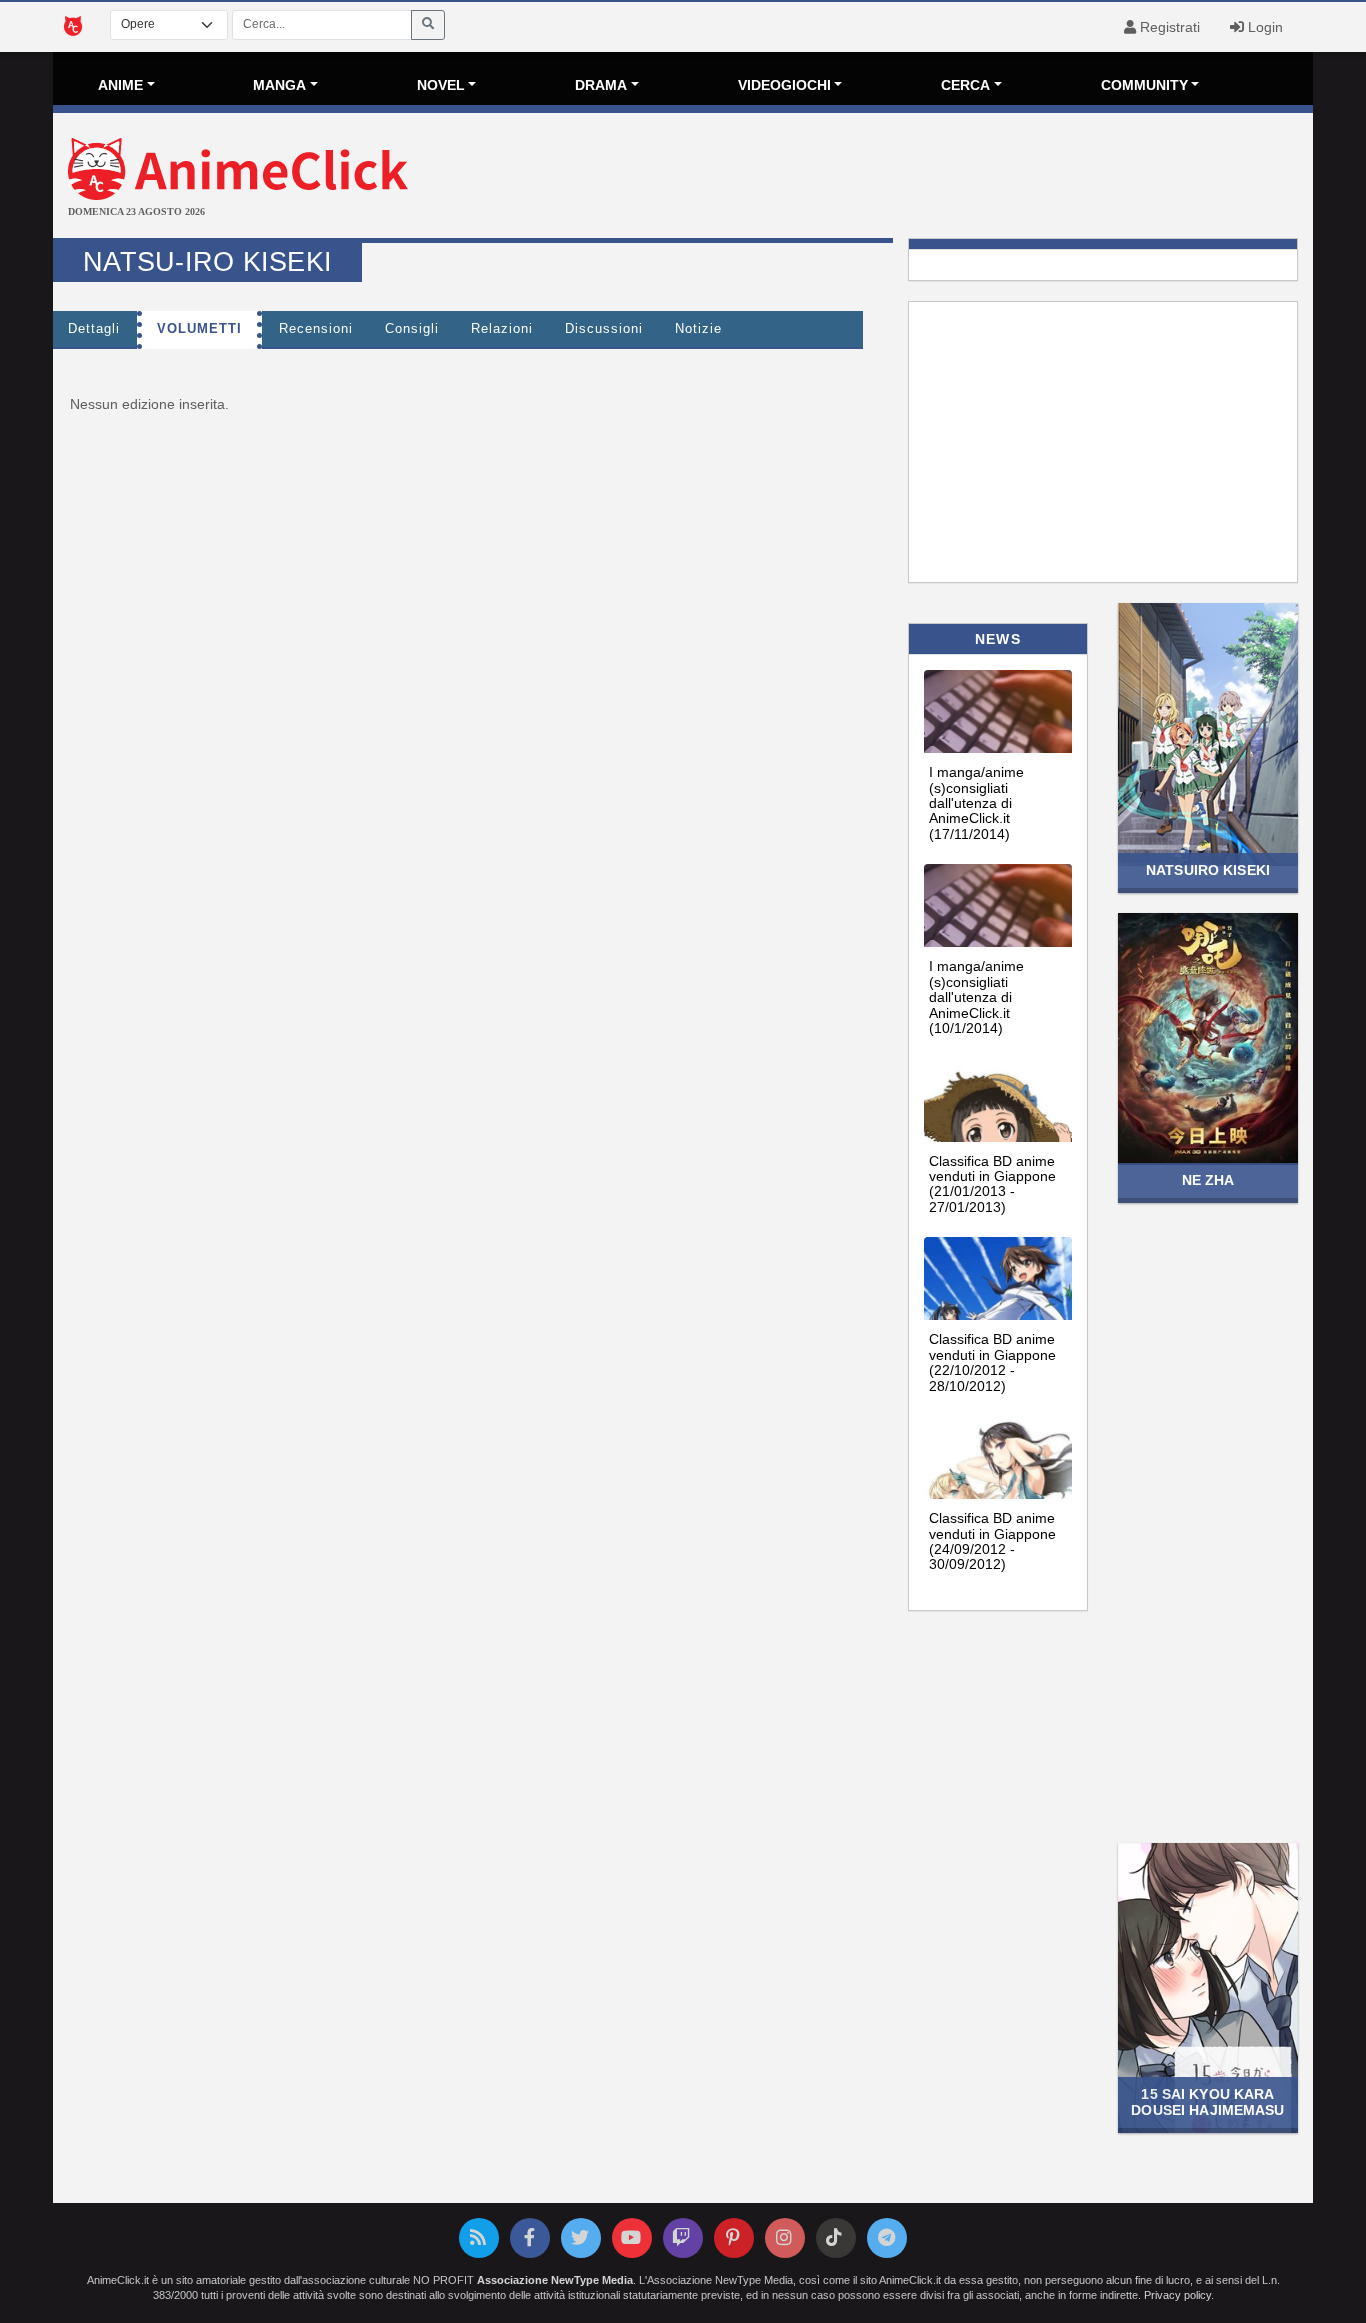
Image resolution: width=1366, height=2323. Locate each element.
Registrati (1168, 27)
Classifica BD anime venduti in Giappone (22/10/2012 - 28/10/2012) (992, 1362)
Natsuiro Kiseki (1208, 870)
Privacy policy (1177, 2295)
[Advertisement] (893, 178)
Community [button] (1144, 85)
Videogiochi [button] (784, 85)
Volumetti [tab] (199, 329)
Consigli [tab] (412, 329)
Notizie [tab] (698, 329)
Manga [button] (279, 85)
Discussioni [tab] (604, 329)
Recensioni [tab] (316, 329)
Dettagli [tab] (94, 329)
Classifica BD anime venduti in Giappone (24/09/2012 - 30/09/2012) (992, 1541)
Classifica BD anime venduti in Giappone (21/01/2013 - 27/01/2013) (992, 1184)
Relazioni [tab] (502, 329)
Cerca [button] (965, 85)
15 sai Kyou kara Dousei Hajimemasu (1207, 2101)
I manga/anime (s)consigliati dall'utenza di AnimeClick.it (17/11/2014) (976, 803)
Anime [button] (120, 85)
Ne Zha (1208, 1180)
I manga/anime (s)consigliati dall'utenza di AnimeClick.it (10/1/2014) (976, 997)
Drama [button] (601, 85)
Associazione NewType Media (555, 2280)
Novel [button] (441, 85)
